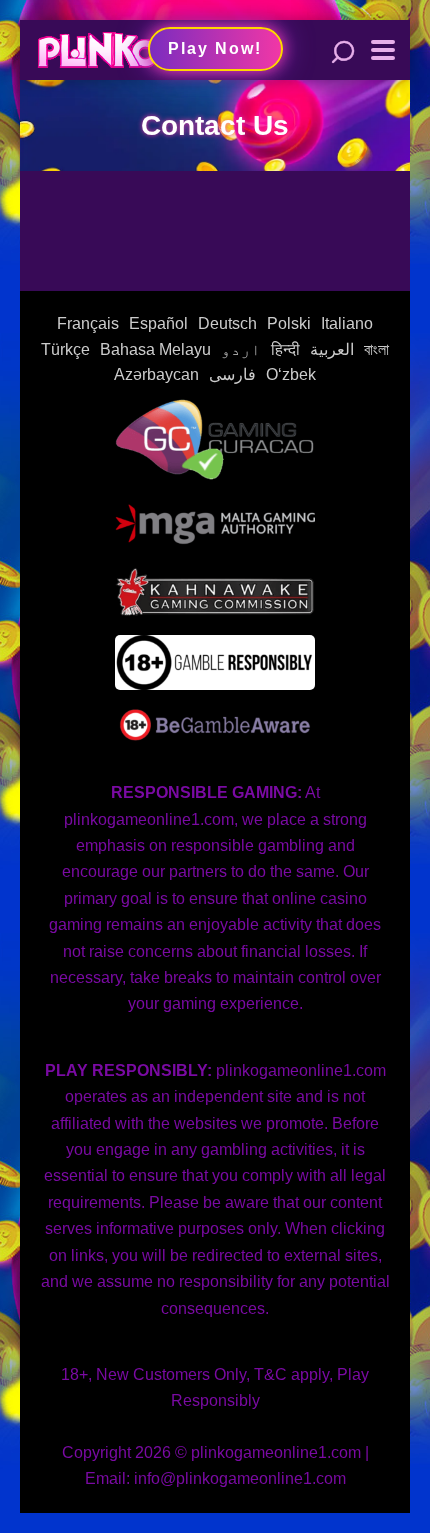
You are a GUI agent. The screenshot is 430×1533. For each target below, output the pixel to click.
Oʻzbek (291, 374)
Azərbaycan (156, 374)
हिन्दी (285, 349)
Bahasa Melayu (155, 349)
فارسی (232, 374)
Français (88, 323)
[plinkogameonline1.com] (98, 47)
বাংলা (376, 349)
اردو (241, 349)
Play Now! (215, 48)
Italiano (347, 323)
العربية (332, 349)
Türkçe (65, 349)
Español (158, 323)
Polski (289, 323)
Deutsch (227, 323)
